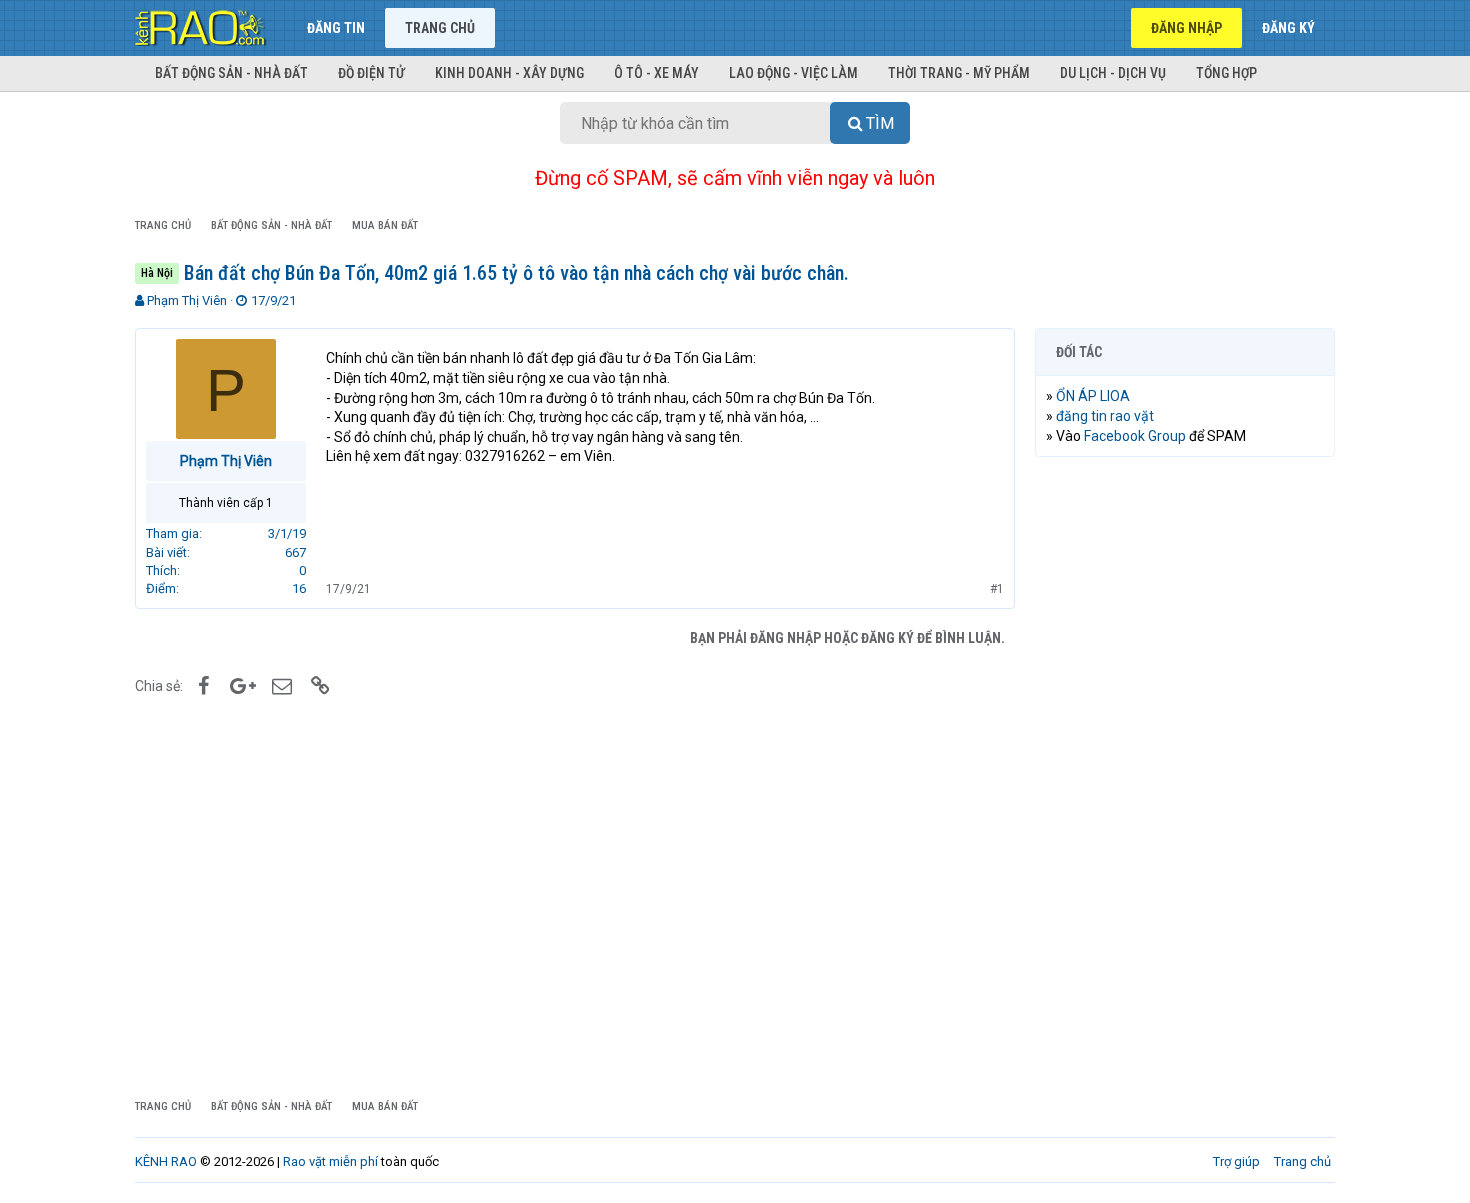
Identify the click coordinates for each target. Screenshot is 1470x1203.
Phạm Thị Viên (187, 300)
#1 (997, 589)
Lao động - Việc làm (793, 73)
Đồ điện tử (371, 73)
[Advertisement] (1185, 777)
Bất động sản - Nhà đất (231, 73)
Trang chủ (440, 28)
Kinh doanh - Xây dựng (509, 73)
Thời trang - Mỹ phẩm (959, 73)
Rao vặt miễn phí (330, 1161)
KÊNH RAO (166, 1161)
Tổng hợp (1226, 73)
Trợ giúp (1236, 1161)
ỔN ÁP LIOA (1093, 396)
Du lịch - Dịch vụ (1113, 73)
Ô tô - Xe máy (656, 73)
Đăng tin (336, 28)
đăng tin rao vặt (1105, 416)
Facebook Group (1135, 436)
